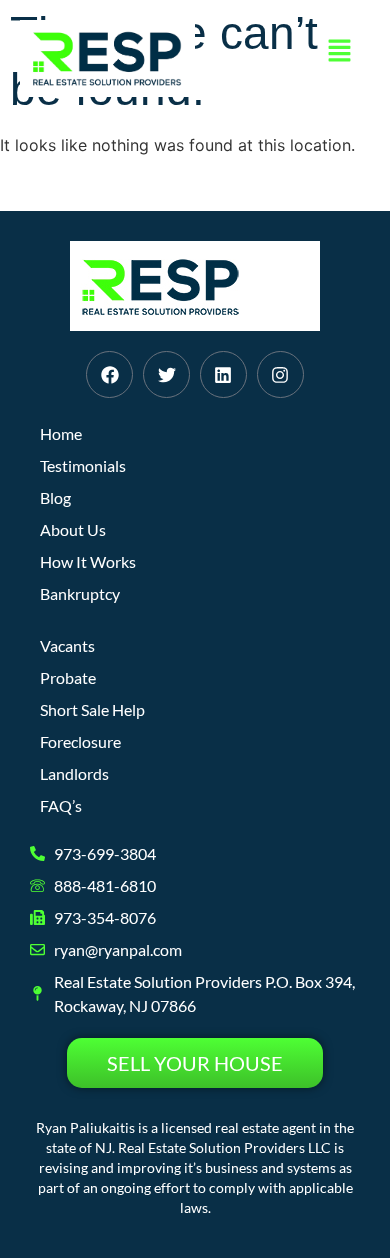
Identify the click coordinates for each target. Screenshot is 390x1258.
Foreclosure (80, 741)
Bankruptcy (80, 593)
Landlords (74, 773)
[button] (340, 51)
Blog (55, 497)
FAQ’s (61, 805)
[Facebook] (109, 374)
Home (61, 433)
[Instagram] (280, 374)
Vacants (67, 645)
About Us (73, 529)
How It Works (88, 561)
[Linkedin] (223, 374)
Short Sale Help (92, 709)
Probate (68, 677)
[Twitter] (166, 374)
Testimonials (83, 465)
